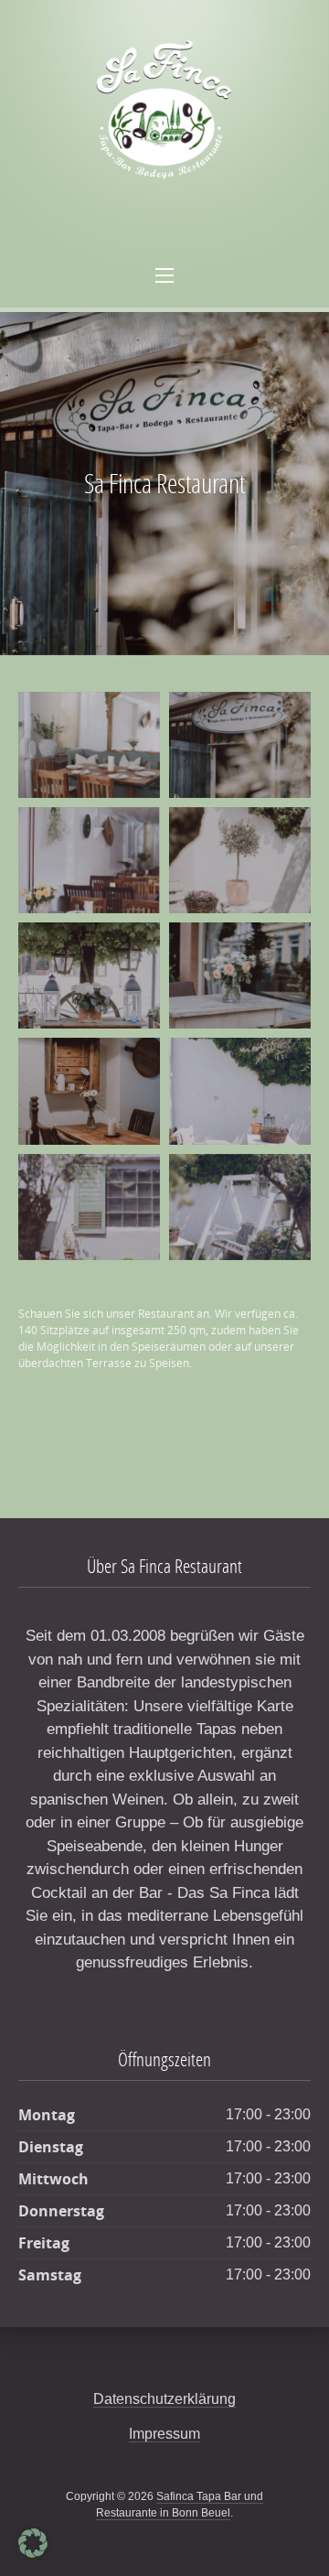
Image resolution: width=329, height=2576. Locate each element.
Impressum (164, 2434)
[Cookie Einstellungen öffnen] (33, 2554)
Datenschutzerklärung (164, 2399)
